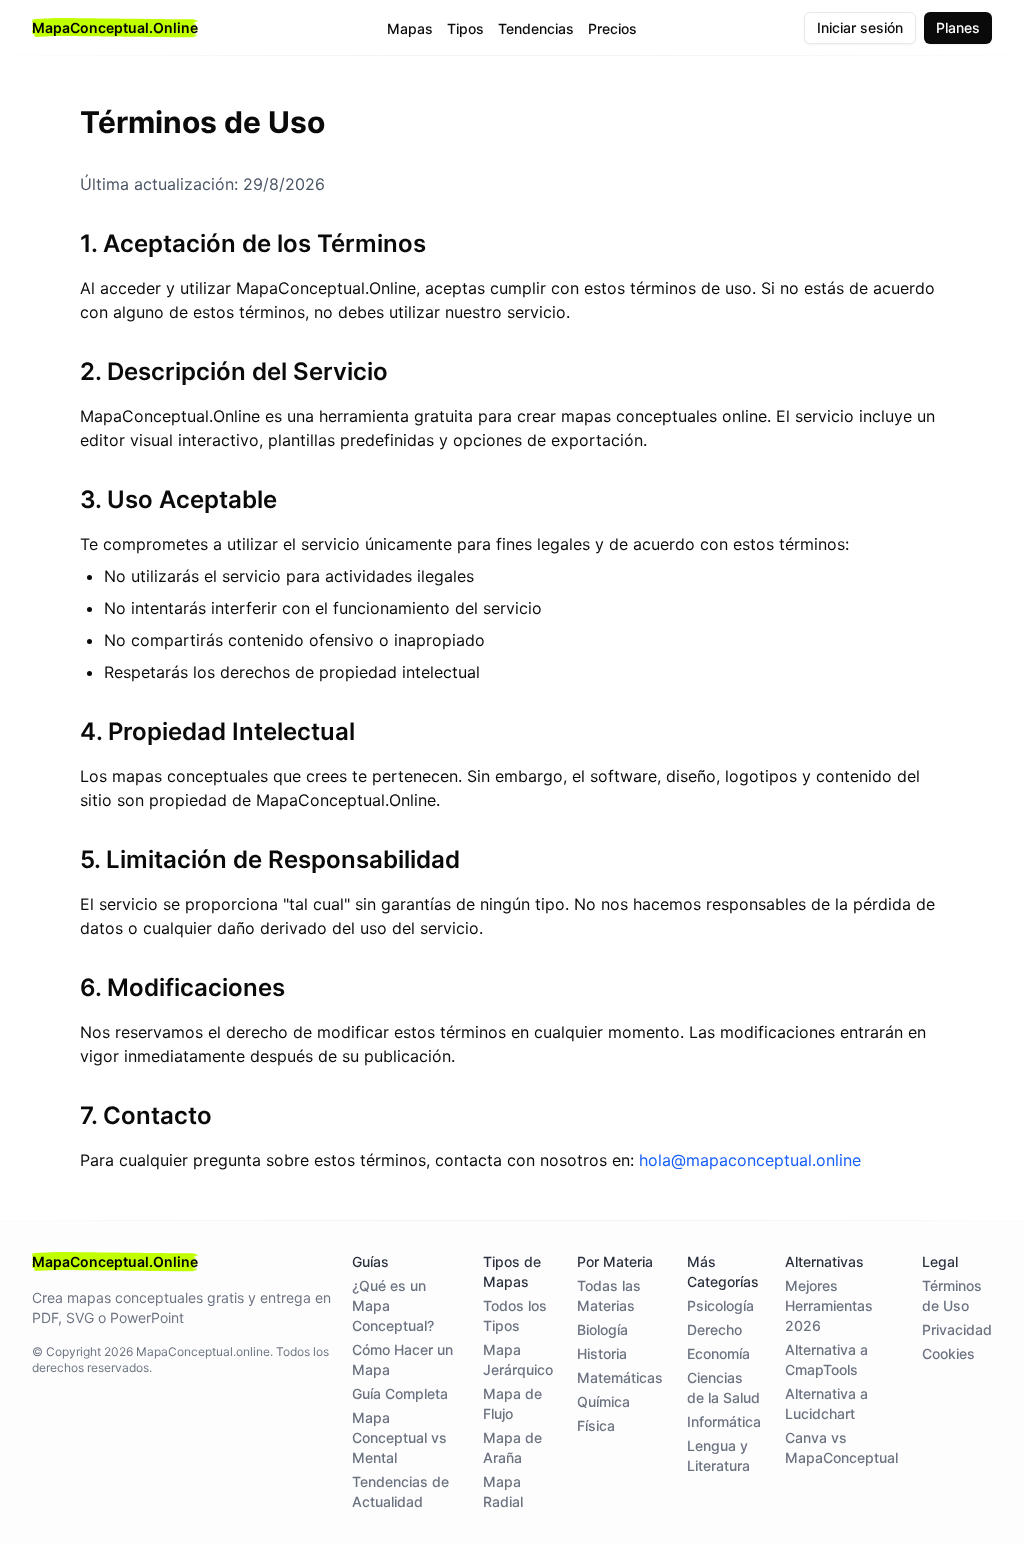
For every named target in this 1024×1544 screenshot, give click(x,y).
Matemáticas (620, 1377)
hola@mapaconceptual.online (750, 1160)
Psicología (720, 1305)
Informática (724, 1421)
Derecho (714, 1329)
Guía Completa (400, 1393)
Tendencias (536, 28)
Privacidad (957, 1329)
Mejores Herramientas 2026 (829, 1305)
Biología (602, 1329)
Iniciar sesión (860, 27)
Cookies (948, 1353)
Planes (958, 27)
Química (603, 1401)
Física (596, 1425)
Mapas (410, 28)
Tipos (465, 28)
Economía (718, 1353)
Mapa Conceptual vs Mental (399, 1437)
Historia (602, 1353)
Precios (612, 28)
